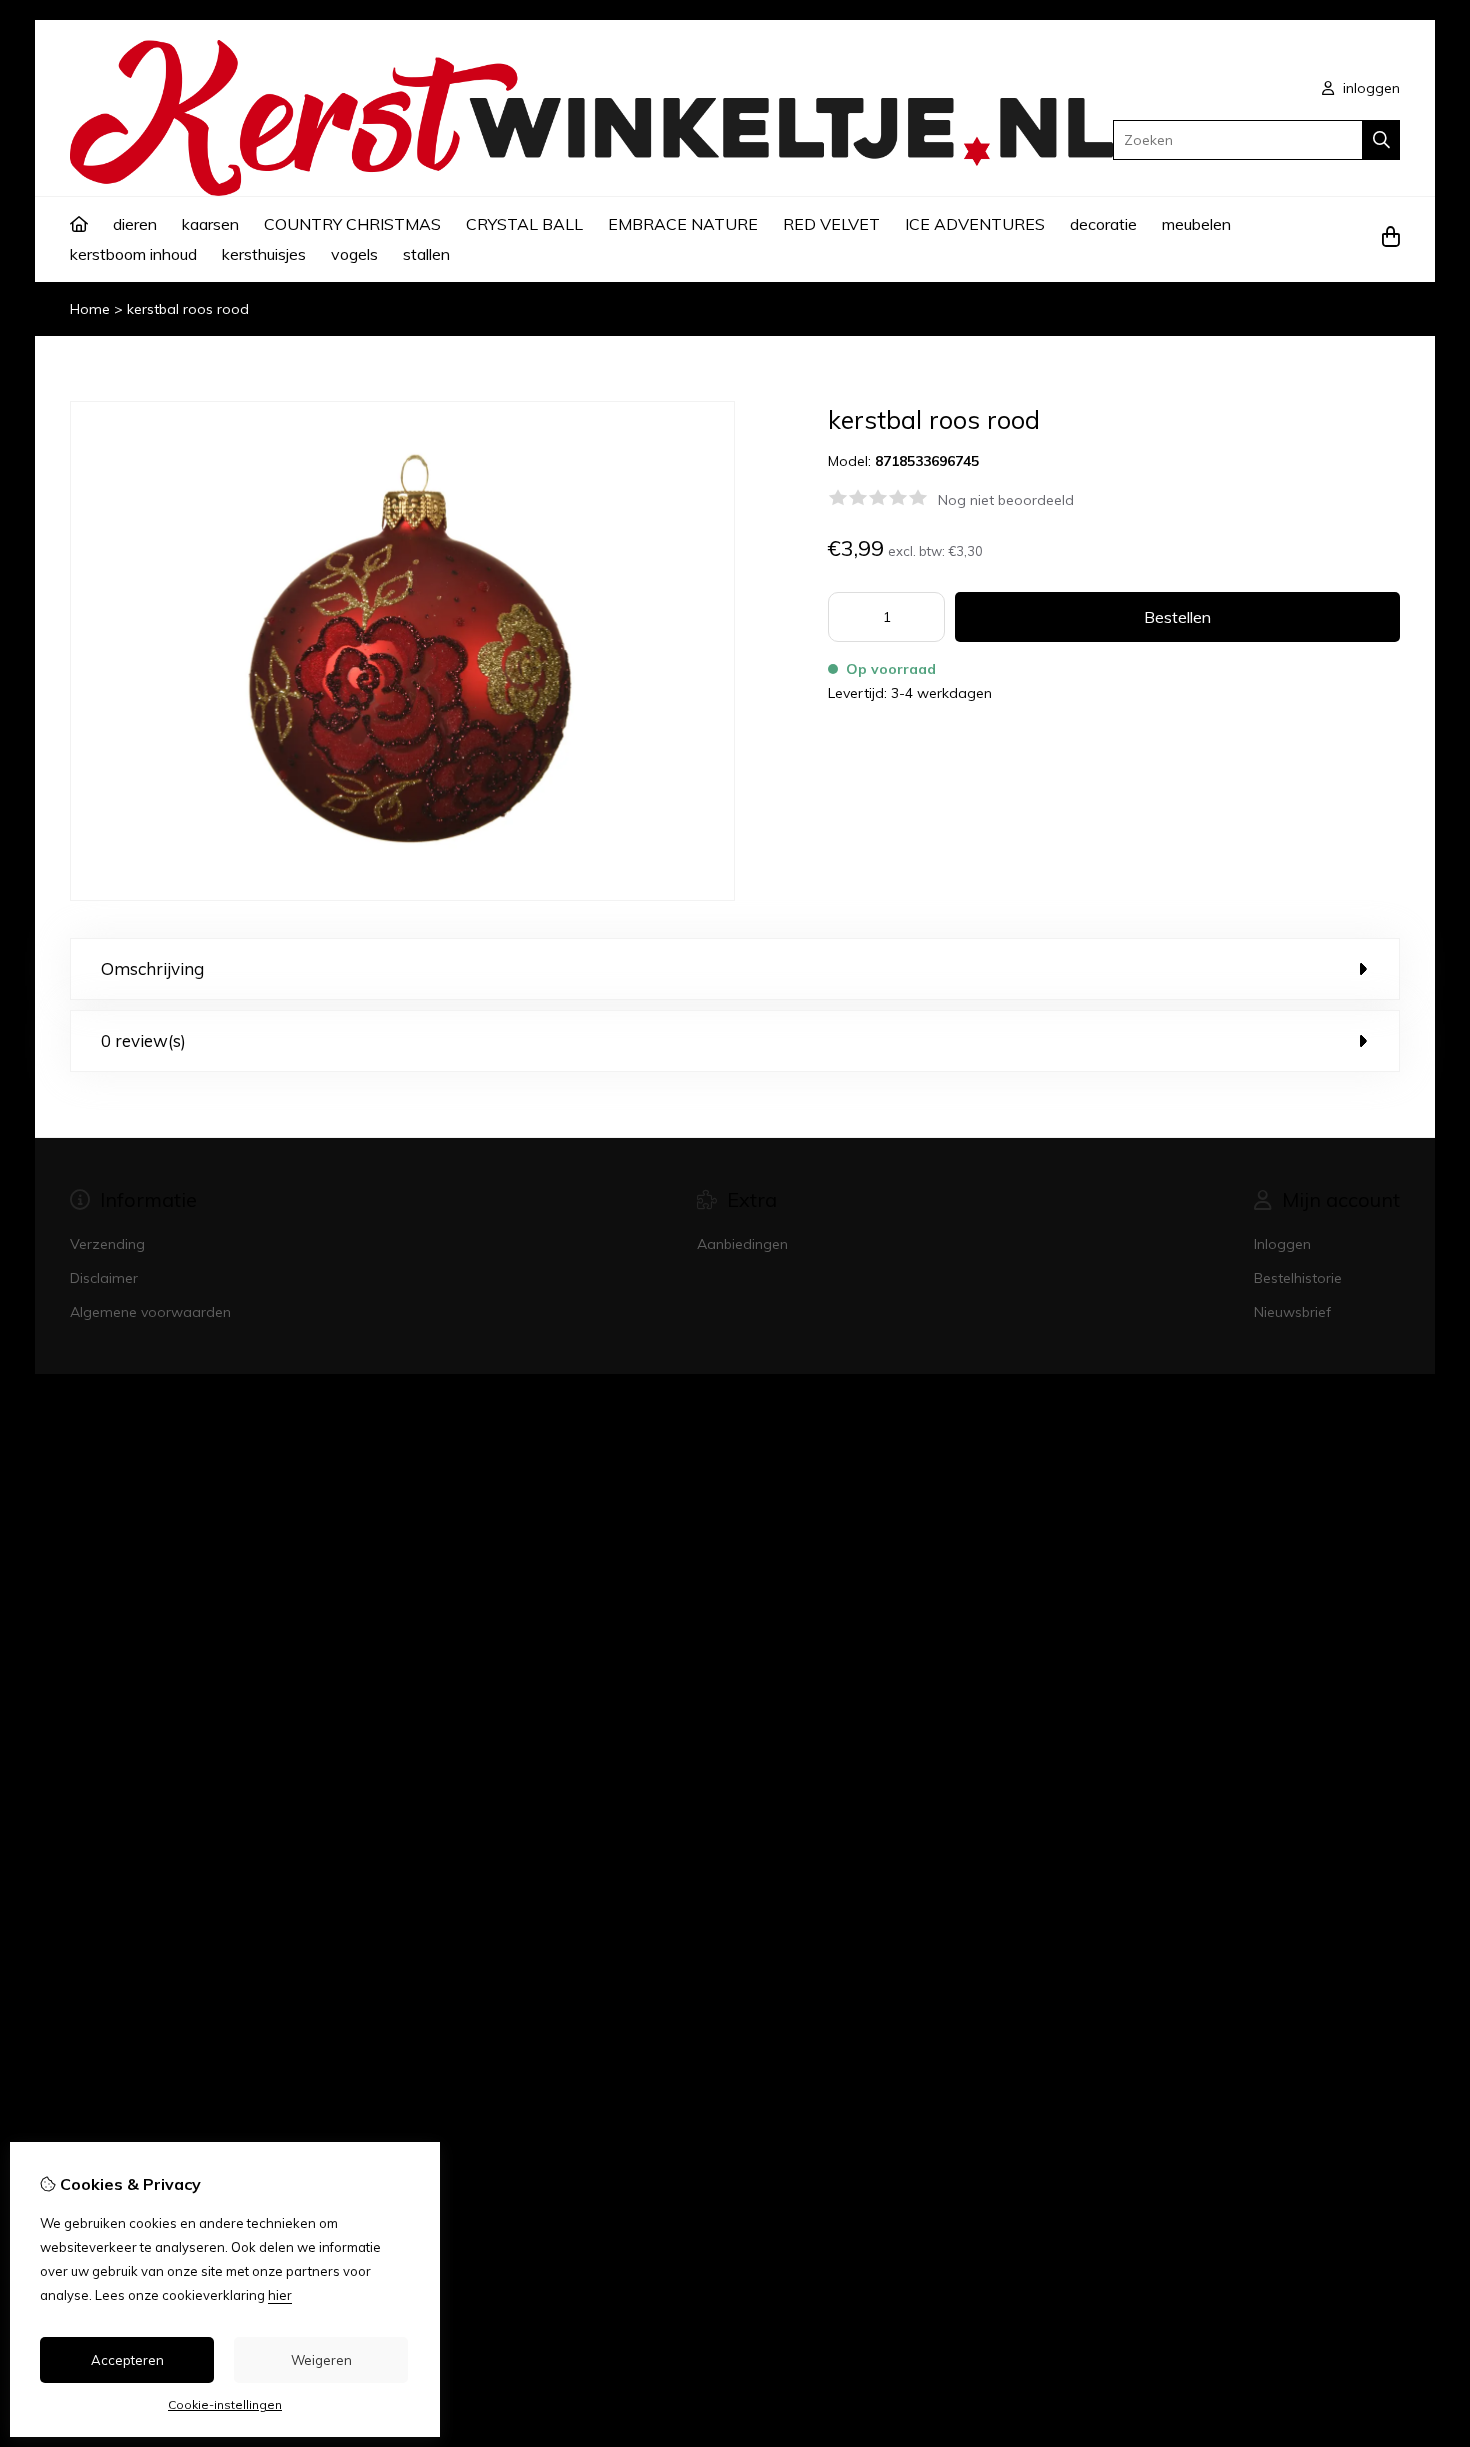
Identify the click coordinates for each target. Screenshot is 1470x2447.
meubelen (1196, 224)
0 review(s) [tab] (143, 1040)
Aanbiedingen (742, 1244)
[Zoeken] (1381, 140)
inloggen (1369, 88)
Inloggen (1282, 1244)
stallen (426, 254)
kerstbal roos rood (188, 309)
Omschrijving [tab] (152, 968)
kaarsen (210, 224)
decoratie (1103, 224)
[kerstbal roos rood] (402, 896)
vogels (354, 254)
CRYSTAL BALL (524, 224)
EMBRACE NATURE (683, 224)
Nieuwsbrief (1292, 1312)
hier (280, 2295)
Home (90, 309)
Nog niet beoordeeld (1006, 500)
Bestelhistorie (1298, 1278)
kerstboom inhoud (133, 254)
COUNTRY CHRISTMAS (352, 224)
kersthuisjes (264, 254)
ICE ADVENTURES (975, 224)
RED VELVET (831, 224)
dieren (135, 224)
